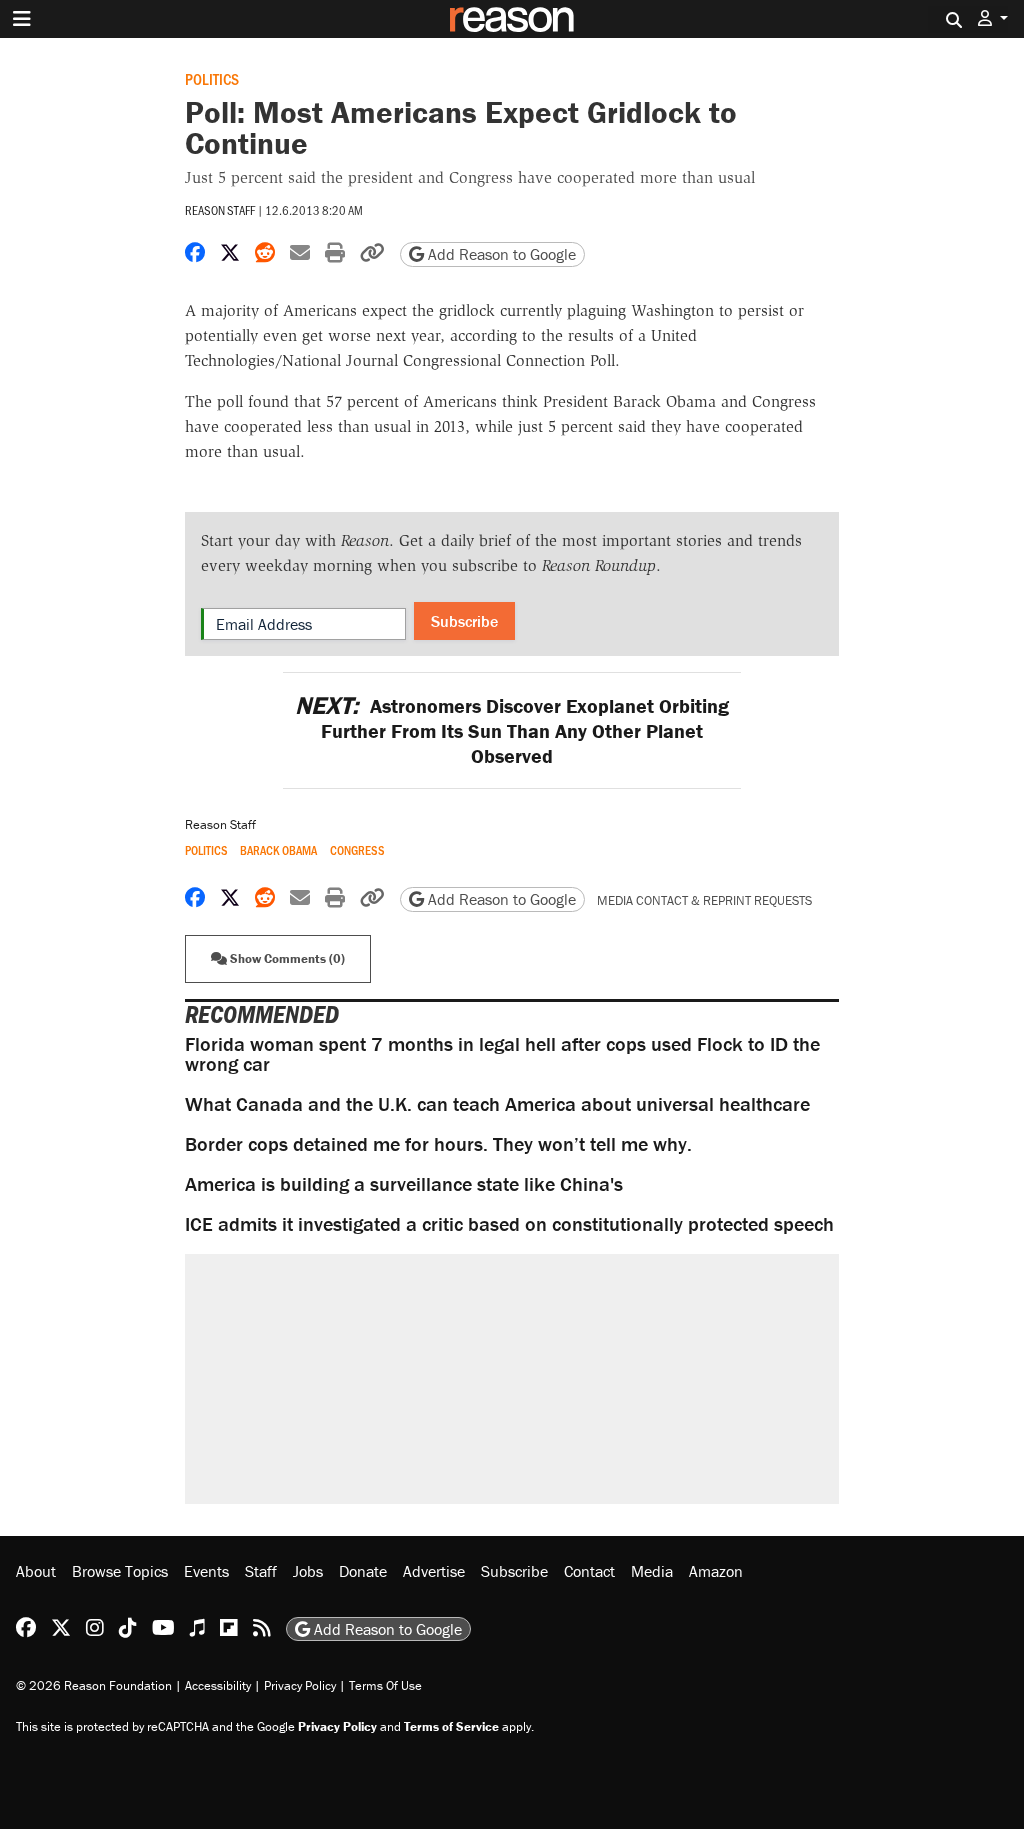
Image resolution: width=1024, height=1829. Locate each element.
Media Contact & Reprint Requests (704, 900)
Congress (357, 850)
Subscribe (464, 621)
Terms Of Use (385, 1685)
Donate (363, 1571)
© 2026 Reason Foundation (94, 1685)
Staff (261, 1571)
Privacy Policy (300, 1685)
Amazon (716, 1571)
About (36, 1571)
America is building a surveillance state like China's (404, 1183)
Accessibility (218, 1685)
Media (652, 1571)
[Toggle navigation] (22, 19)
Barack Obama (278, 850)
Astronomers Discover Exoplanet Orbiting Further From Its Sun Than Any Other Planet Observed (511, 730)
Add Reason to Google (500, 254)
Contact (589, 1571)
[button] (993, 18)
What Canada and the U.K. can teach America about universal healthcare (497, 1103)
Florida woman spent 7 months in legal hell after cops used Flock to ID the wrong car (502, 1053)
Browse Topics (120, 1571)
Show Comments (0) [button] (286, 958)
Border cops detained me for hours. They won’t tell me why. (438, 1143)
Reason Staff (220, 210)
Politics (212, 78)
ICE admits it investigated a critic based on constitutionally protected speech (509, 1223)
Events (206, 1571)
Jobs (308, 1571)
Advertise (434, 1571)
